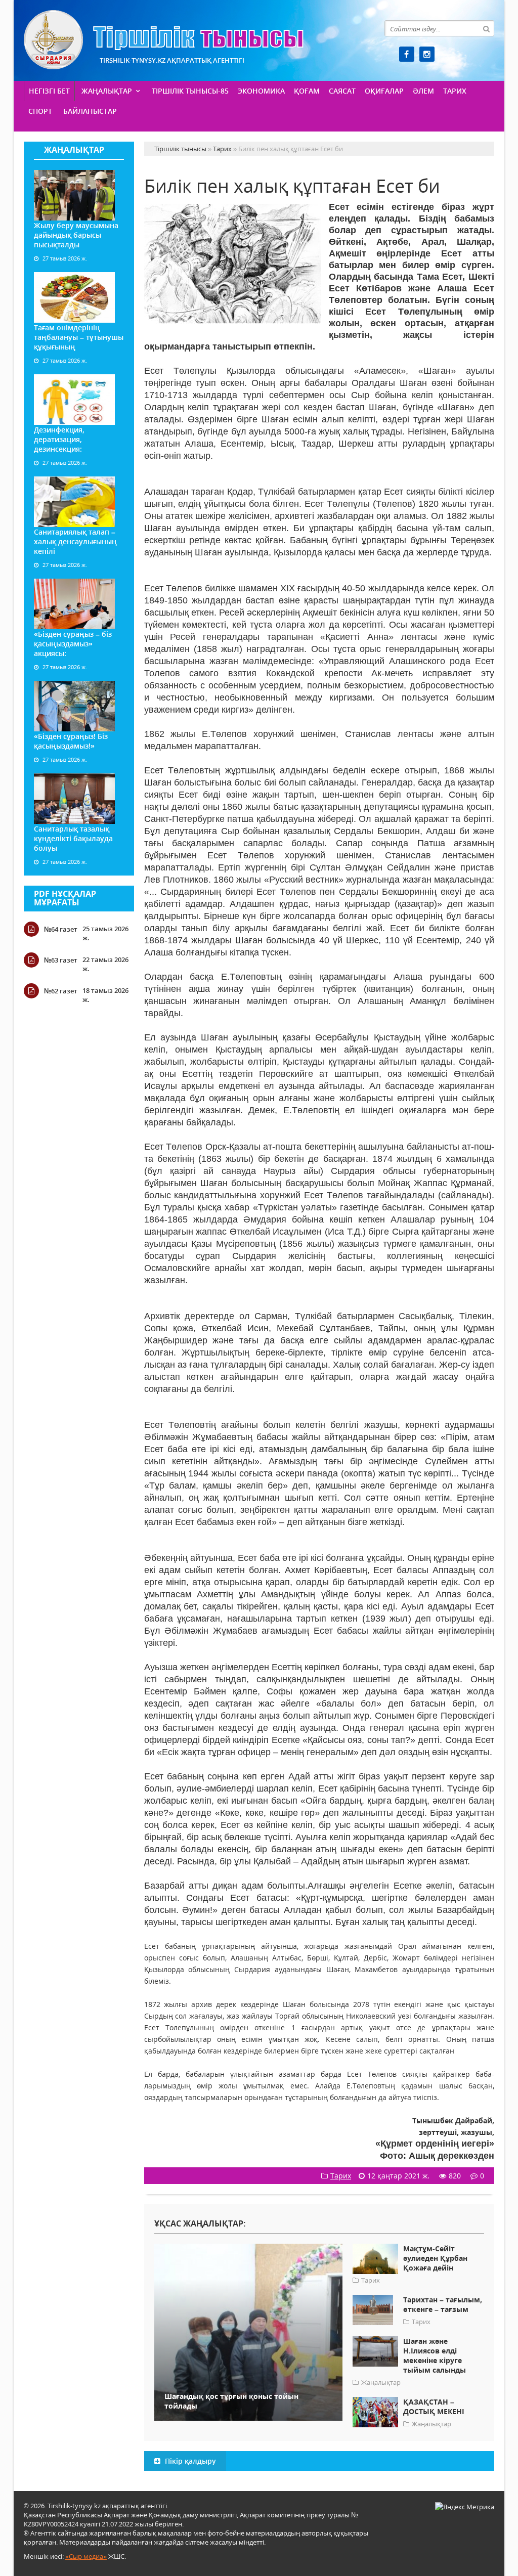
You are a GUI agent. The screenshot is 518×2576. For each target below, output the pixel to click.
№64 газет (61, 929)
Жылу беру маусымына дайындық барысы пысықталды (76, 235)
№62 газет (61, 991)
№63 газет (61, 960)
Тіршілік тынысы (164, 40)
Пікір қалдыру (189, 2461)
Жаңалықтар (107, 91)
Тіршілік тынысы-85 (190, 91)
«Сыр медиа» (86, 2556)
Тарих (455, 91)
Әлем (423, 91)
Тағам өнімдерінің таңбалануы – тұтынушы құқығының (79, 337)
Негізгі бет (49, 91)
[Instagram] (427, 54)
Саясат (342, 91)
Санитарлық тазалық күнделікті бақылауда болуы (73, 838)
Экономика (261, 91)
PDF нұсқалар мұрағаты (65, 898)
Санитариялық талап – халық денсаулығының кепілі (75, 541)
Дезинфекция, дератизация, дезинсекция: (59, 439)
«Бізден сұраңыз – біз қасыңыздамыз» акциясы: (73, 644)
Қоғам (307, 91)
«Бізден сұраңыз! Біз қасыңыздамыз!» (71, 741)
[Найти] (486, 28)
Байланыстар (90, 111)
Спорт (40, 111)
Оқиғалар (384, 91)
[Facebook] (407, 54)
